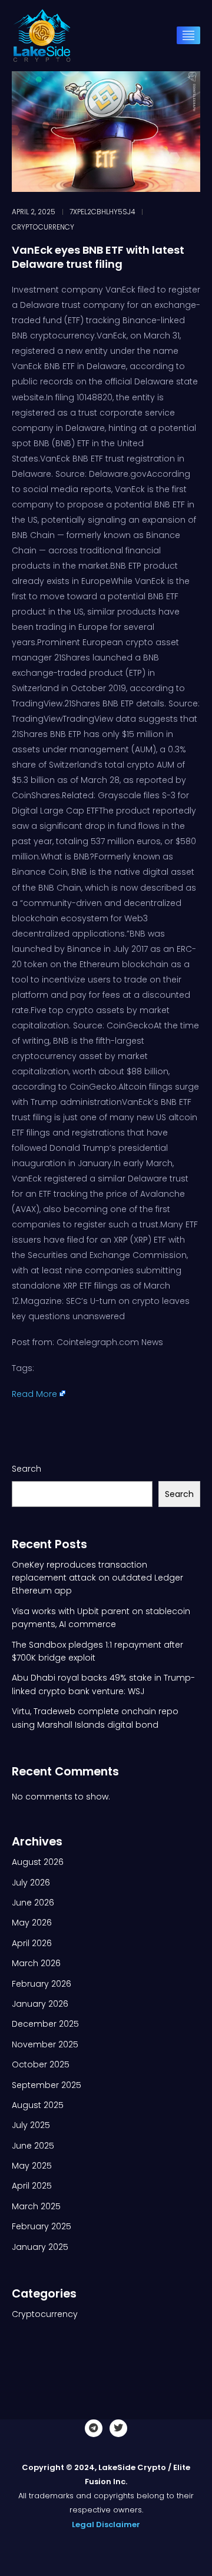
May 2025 (32, 2166)
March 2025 (36, 2206)
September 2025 (47, 2085)
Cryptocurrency (43, 227)
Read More (34, 1394)
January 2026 (40, 2004)
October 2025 (41, 2064)
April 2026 (32, 1943)
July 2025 (31, 2125)
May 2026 (32, 1923)
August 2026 (38, 1862)
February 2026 (42, 1984)
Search (26, 1469)
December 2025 (45, 2024)
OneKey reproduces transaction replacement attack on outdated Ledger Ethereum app (97, 1578)
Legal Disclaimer (106, 2524)
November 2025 (45, 2044)
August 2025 (38, 2105)
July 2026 (31, 1883)
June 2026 (33, 1903)
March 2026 (36, 1963)
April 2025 (32, 2186)
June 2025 (33, 2146)
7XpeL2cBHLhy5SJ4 (102, 212)
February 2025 (42, 2226)
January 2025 (40, 2247)
